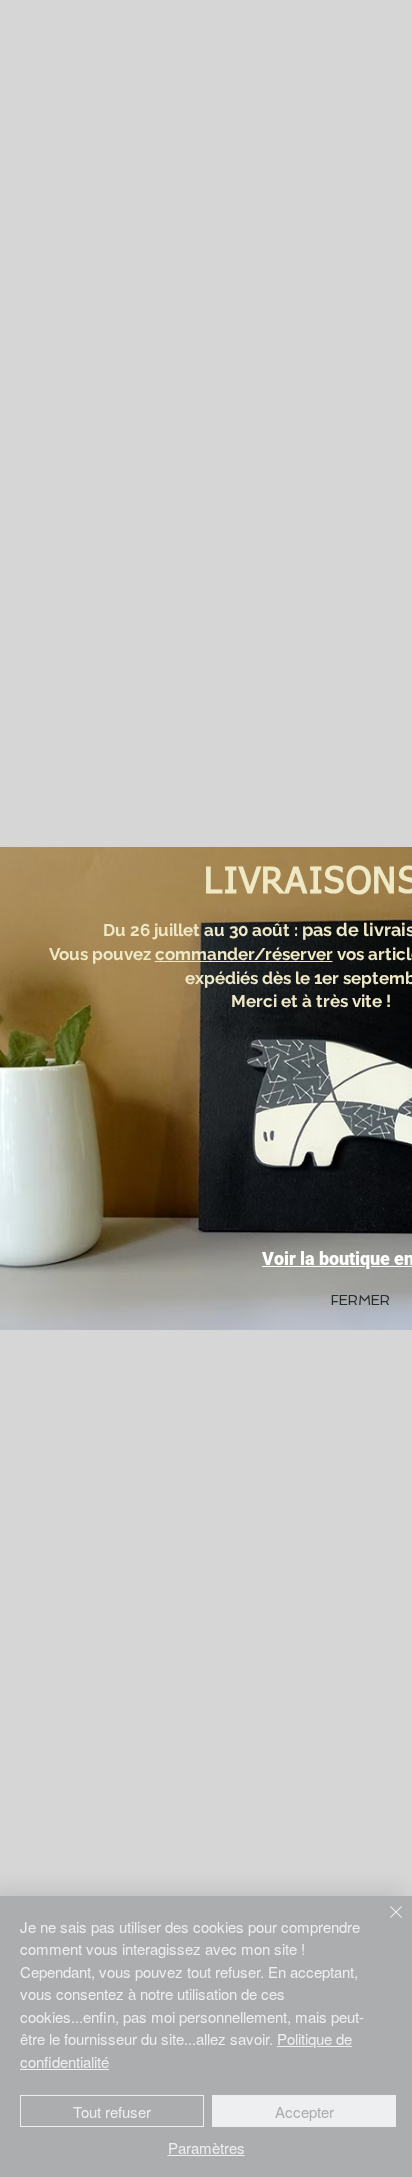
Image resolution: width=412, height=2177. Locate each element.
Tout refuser (112, 2111)
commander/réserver (244, 954)
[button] (360, 1300)
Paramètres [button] (206, 2147)
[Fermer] (384, 1924)
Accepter (304, 2111)
